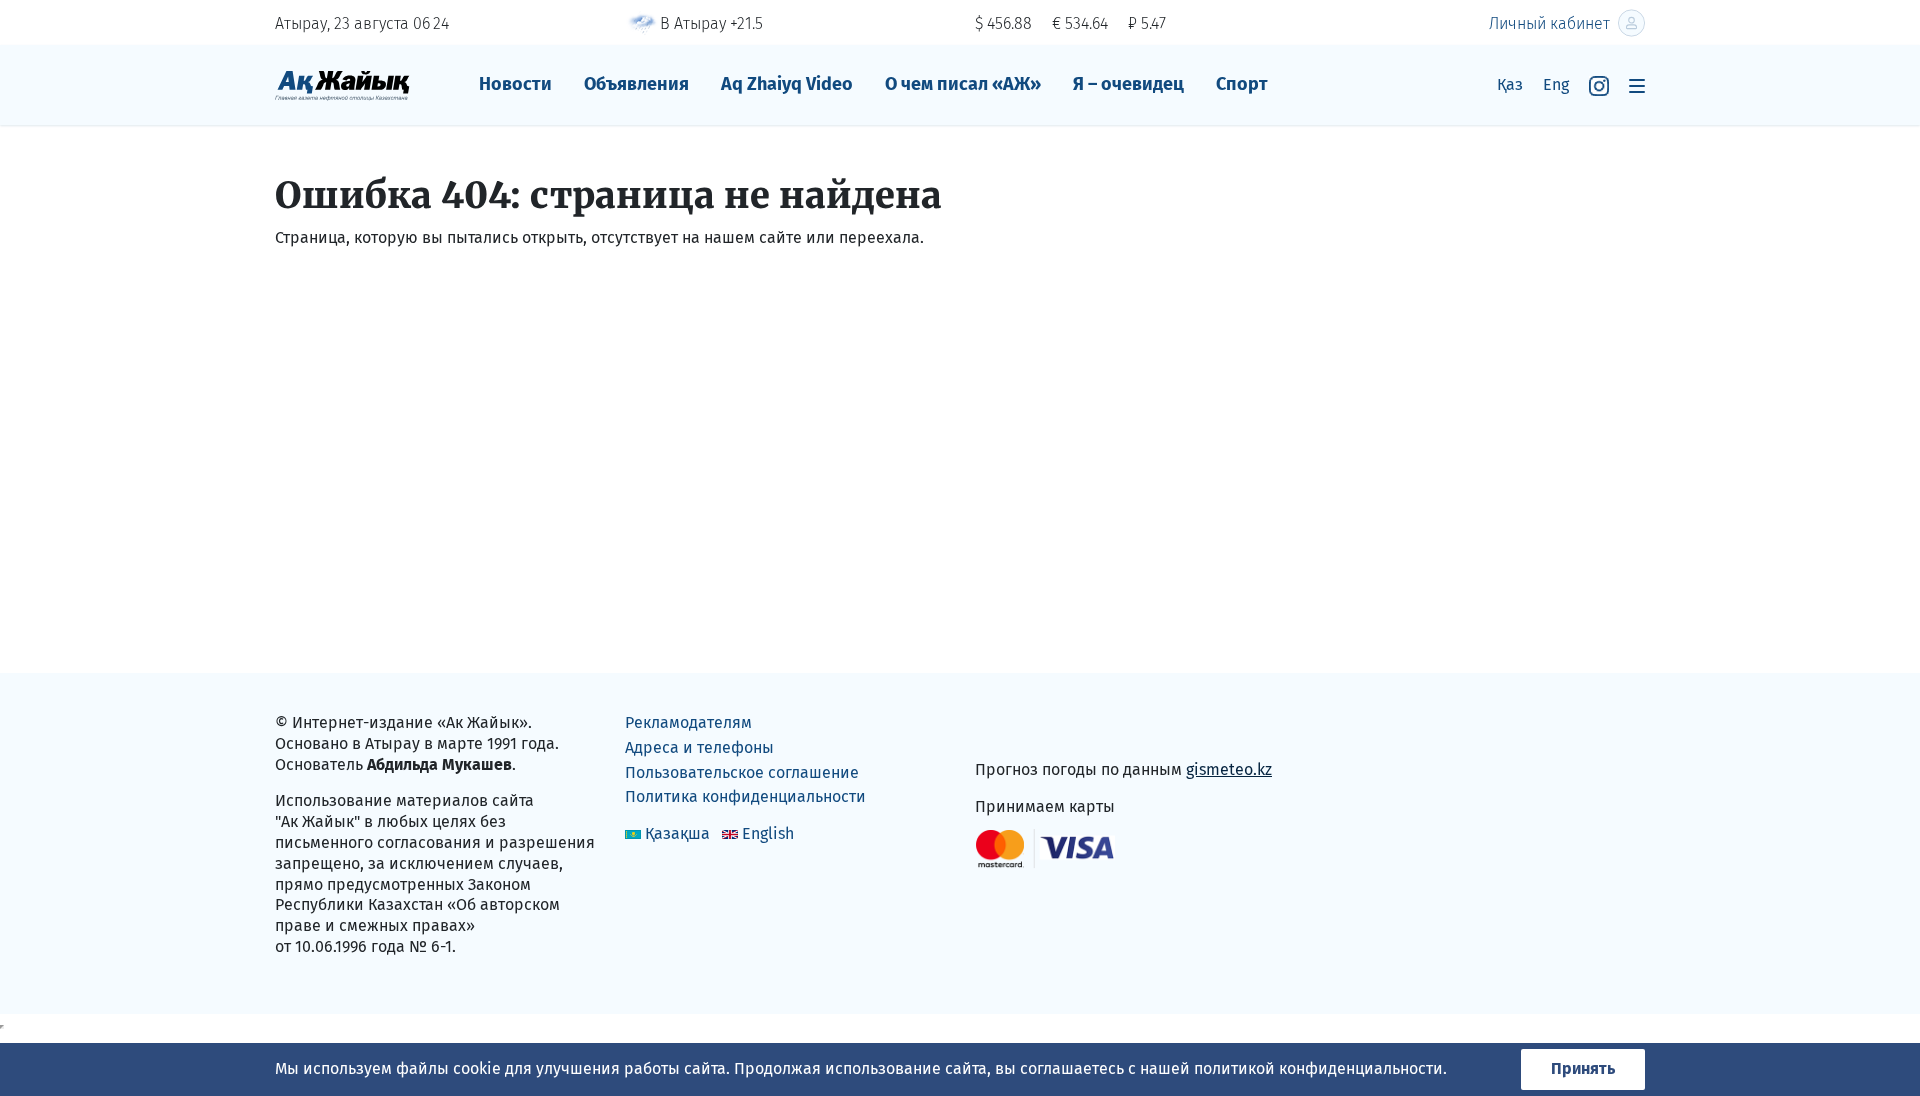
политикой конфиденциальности (1318, 1068)
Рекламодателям (688, 722)
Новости (515, 84)
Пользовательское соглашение (742, 772)
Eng (1556, 84)
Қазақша (677, 833)
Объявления (636, 84)
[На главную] (342, 84)
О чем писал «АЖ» (963, 84)
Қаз (1510, 84)
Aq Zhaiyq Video (787, 84)
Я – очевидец (1128, 84)
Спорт (1242, 84)
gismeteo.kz (1229, 769)
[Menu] (1637, 85)
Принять (1583, 1068)
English (768, 833)
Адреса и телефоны (699, 747)
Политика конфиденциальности (745, 796)
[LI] (1019, 727)
